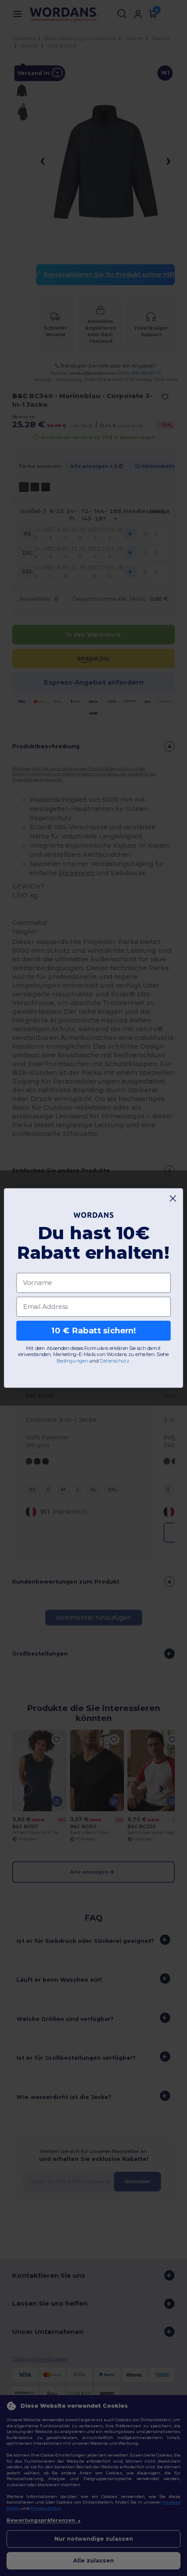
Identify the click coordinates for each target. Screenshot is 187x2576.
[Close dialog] (173, 1199)
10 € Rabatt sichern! (94, 1331)
